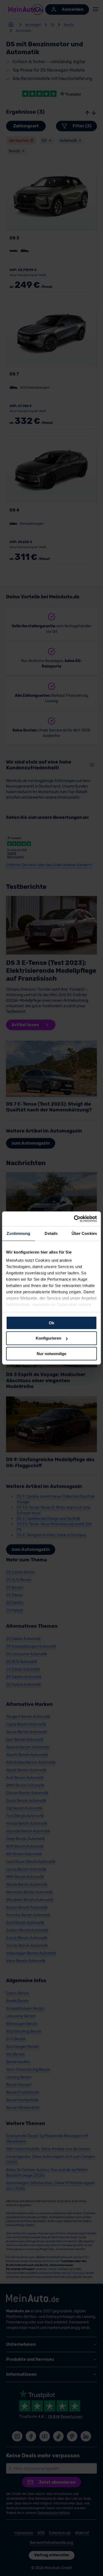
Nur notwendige (51, 1354)
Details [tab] (51, 1233)
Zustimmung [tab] (18, 1233)
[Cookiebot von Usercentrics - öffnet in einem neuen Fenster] (74, 1219)
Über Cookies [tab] (84, 1233)
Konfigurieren (48, 1338)
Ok (51, 1323)
